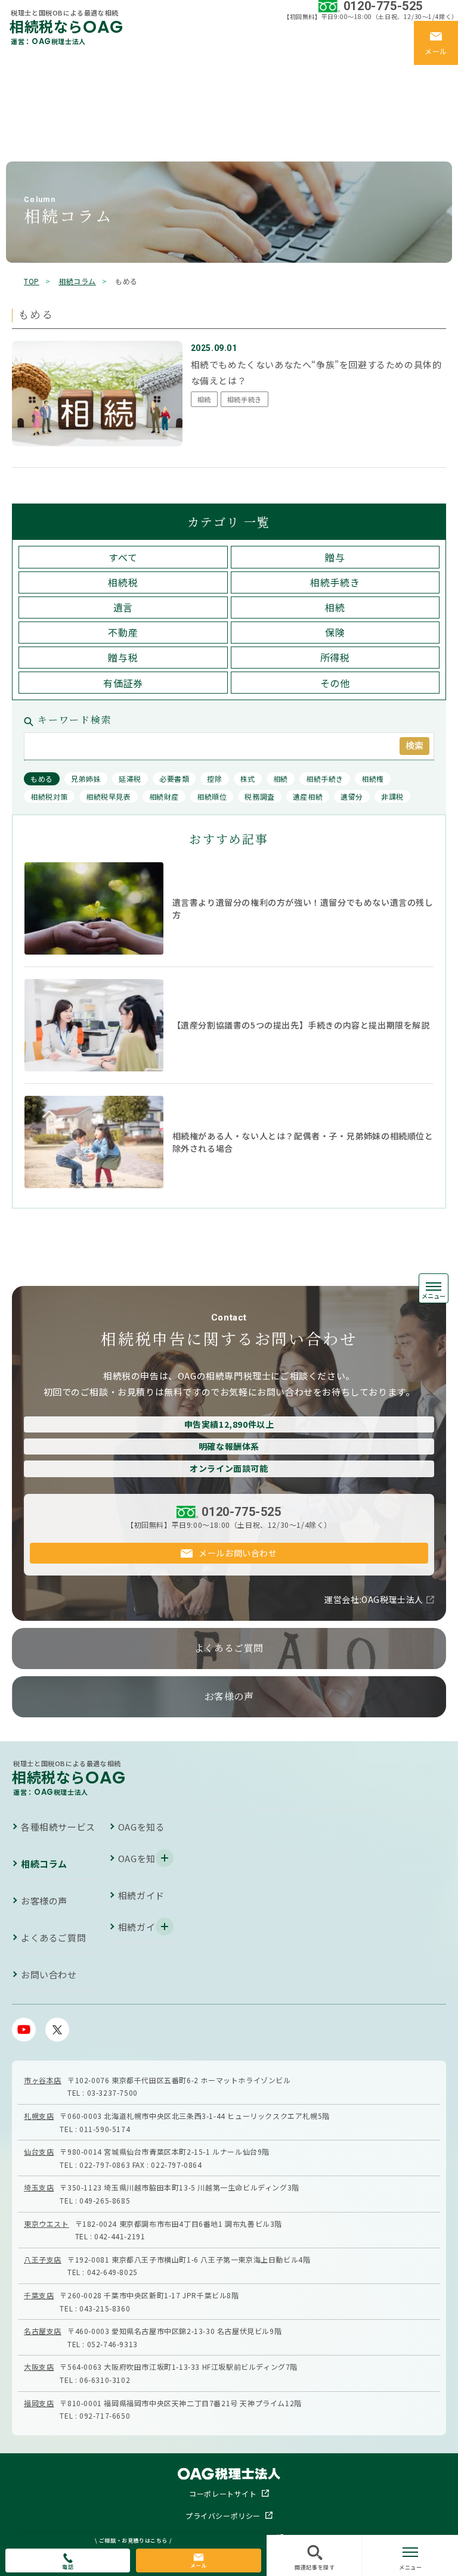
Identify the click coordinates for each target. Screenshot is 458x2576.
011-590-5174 (105, 2129)
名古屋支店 (43, 2331)
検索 (414, 745)
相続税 (123, 582)
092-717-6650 (105, 2415)
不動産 (123, 632)
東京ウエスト (47, 2224)
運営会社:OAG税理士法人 (374, 1599)
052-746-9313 (112, 2344)
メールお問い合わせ (238, 1553)
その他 (335, 683)
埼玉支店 (39, 2187)
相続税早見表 (109, 796)
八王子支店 (43, 2259)
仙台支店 (39, 2151)
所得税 (335, 657)
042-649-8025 (112, 2272)
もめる (42, 779)
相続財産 (164, 796)
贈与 (335, 557)
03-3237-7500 (112, 2092)
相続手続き (335, 582)
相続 (335, 607)
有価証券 (123, 683)
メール (199, 2566)
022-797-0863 (105, 2165)
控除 (214, 779)
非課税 (392, 796)
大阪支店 (39, 2367)
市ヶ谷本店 (43, 2080)
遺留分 (352, 796)
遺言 (123, 607)
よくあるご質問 (33, 153)
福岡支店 (39, 2403)
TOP (32, 281)
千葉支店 (39, 2295)
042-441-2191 (120, 2236)
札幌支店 (39, 2116)
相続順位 (212, 796)
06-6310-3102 (105, 2380)
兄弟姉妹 (86, 779)
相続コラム (23, 89)
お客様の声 (23, 137)
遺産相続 (308, 796)
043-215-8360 (105, 2308)
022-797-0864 (176, 2165)
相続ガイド (23, 121)
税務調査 (259, 796)
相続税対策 (49, 796)
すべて (123, 557)
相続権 (373, 779)
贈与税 (123, 657)
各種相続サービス (37, 73)
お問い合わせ (49, 1974)
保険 (335, 632)
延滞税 (130, 779)
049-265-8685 (105, 2200)
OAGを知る (24, 105)
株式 (248, 779)
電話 (68, 2567)
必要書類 (174, 779)
